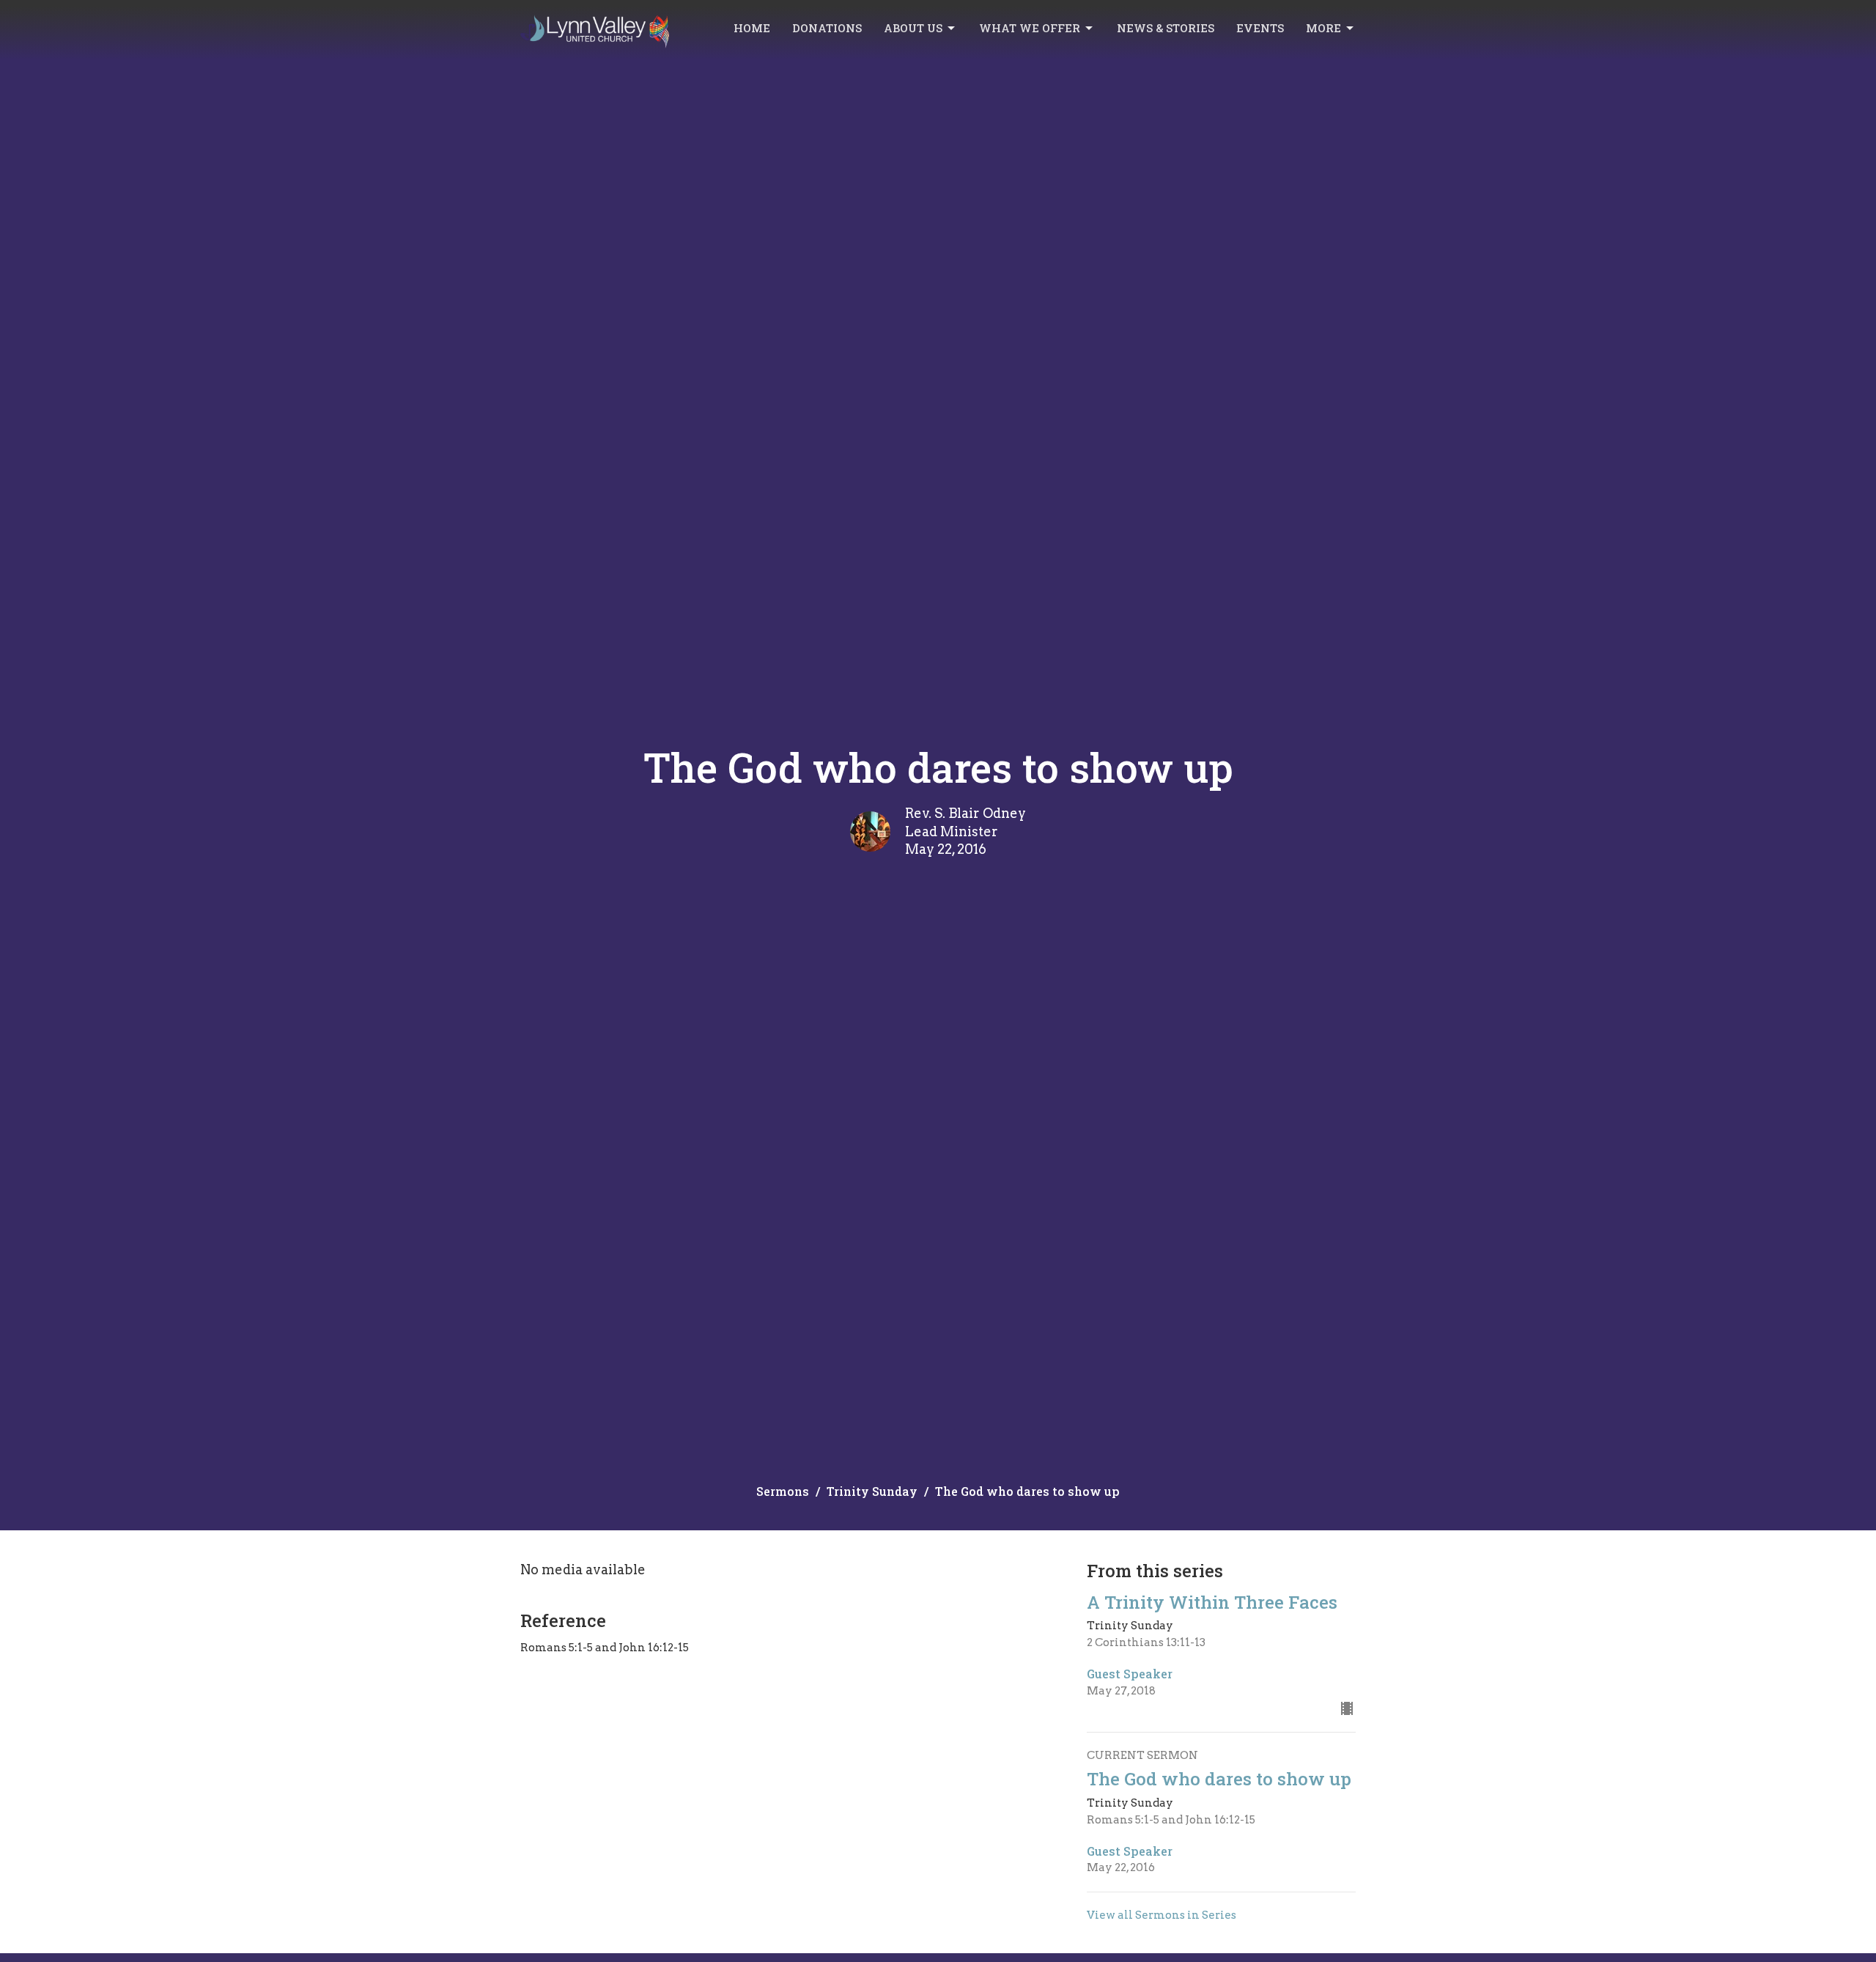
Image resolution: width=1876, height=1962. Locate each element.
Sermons (783, 1491)
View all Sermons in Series (1162, 1915)
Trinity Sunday (872, 1491)
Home (752, 28)
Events (1260, 28)
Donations (827, 28)
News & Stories (1166, 28)
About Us (913, 28)
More (1323, 28)
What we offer (1030, 28)
